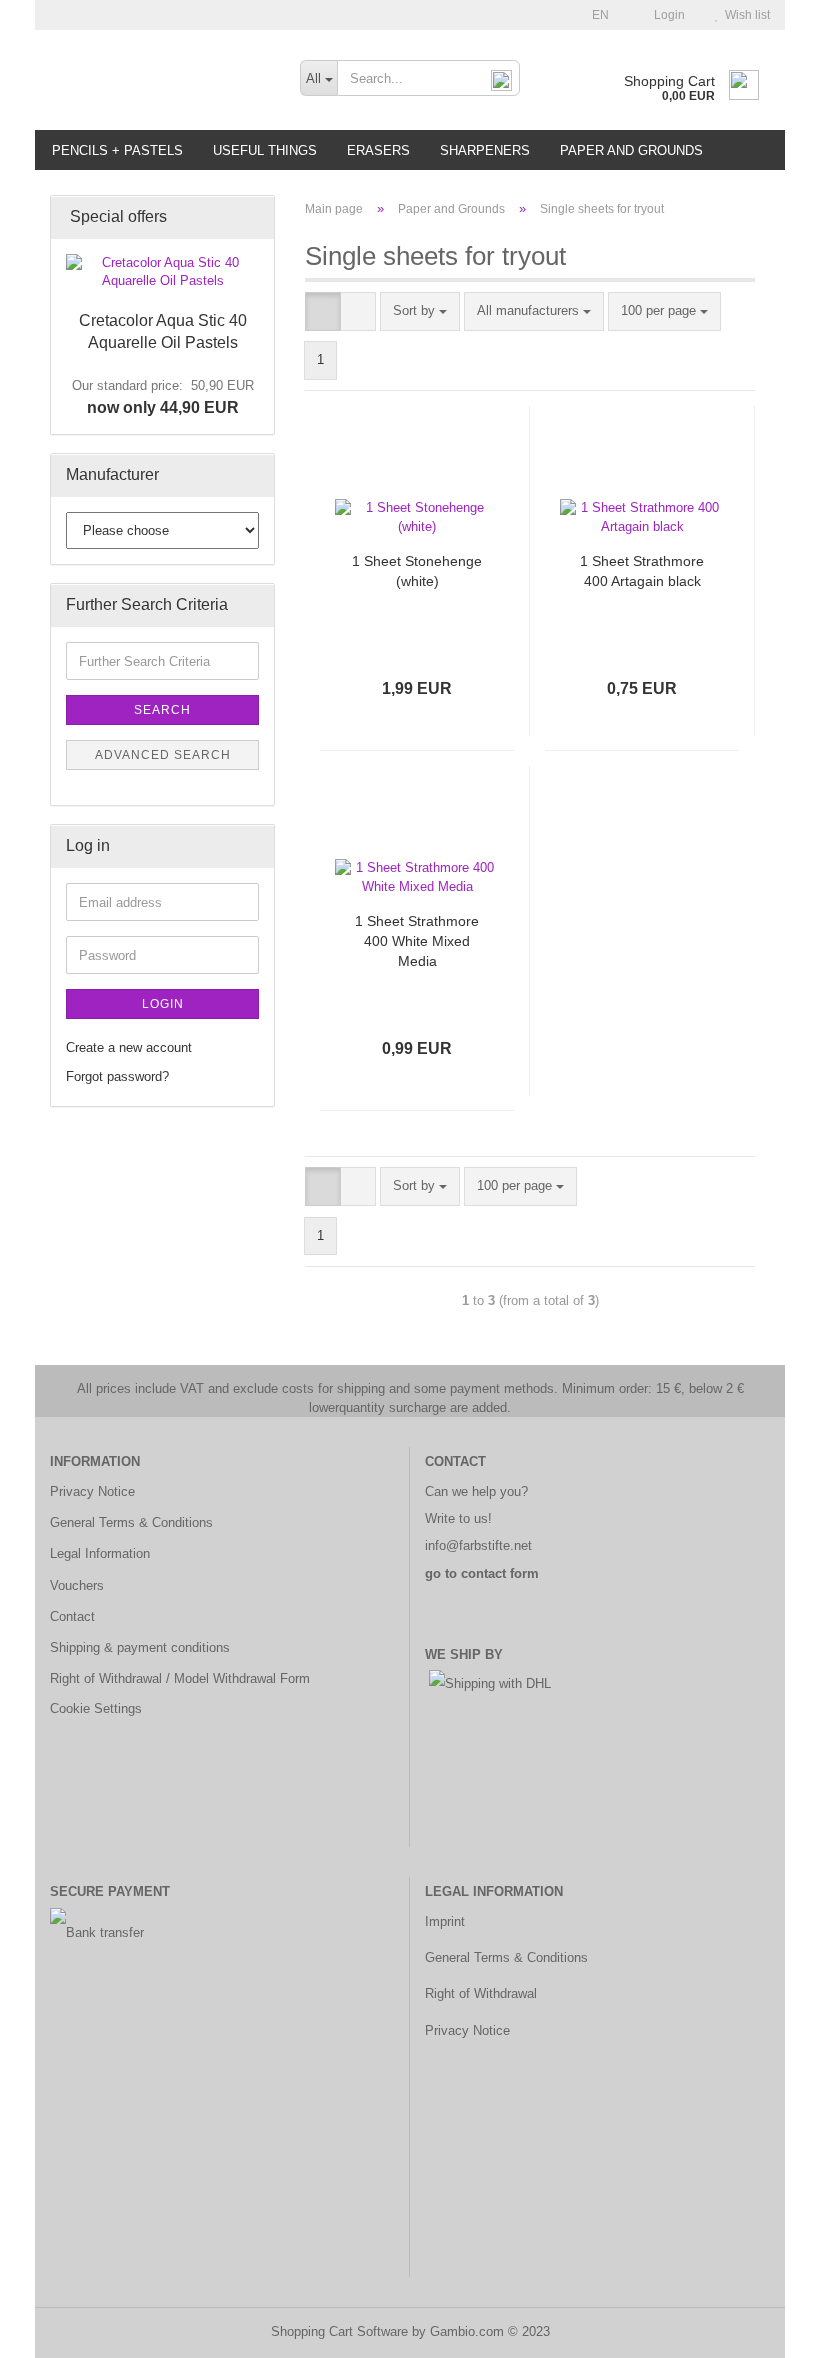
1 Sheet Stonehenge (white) (417, 571)
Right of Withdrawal (481, 1993)
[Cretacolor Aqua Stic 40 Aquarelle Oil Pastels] (162, 272)
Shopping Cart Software (339, 2331)
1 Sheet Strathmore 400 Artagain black (642, 571)
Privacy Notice (92, 1491)
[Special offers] (253, 217)
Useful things (265, 150)
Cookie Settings (96, 1708)
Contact (72, 1616)
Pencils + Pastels (117, 150)
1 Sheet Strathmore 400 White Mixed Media (417, 941)
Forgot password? (117, 1076)
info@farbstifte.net (478, 1545)
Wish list (744, 15)
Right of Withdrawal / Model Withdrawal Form (180, 1678)
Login (666, 15)
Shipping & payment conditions (140, 1647)
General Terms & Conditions (131, 1522)
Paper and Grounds (631, 150)
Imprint (445, 1921)
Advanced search (163, 755)
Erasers (378, 150)
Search (162, 710)
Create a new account (129, 1047)
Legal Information (100, 1553)
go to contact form (482, 1573)
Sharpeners (485, 150)
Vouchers (77, 1585)
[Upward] (765, 2328)
